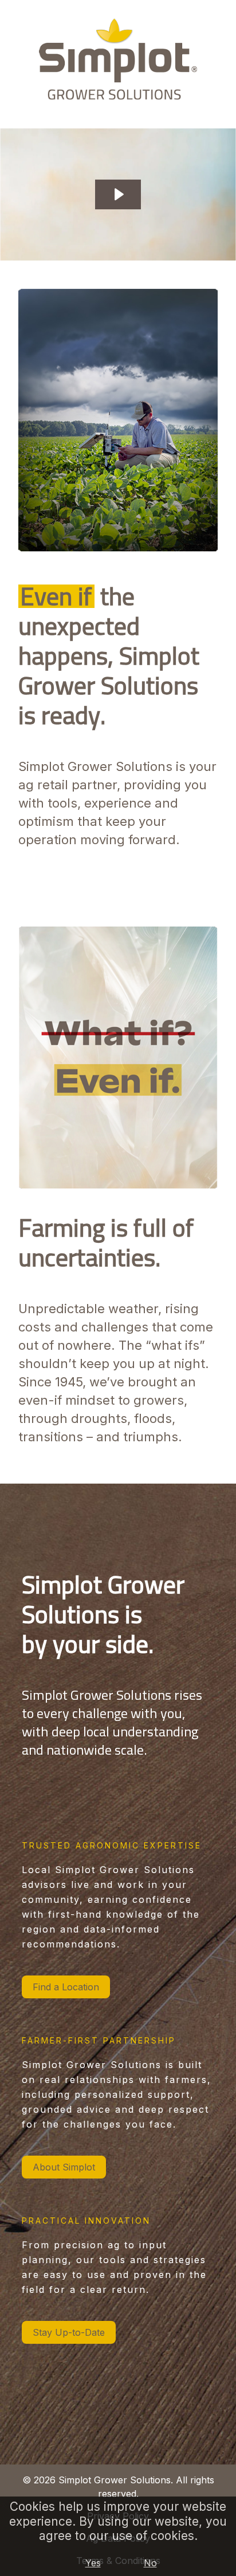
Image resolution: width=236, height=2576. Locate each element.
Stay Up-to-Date (69, 2332)
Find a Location (66, 1987)
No (150, 2563)
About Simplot (64, 2167)
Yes (93, 2563)
